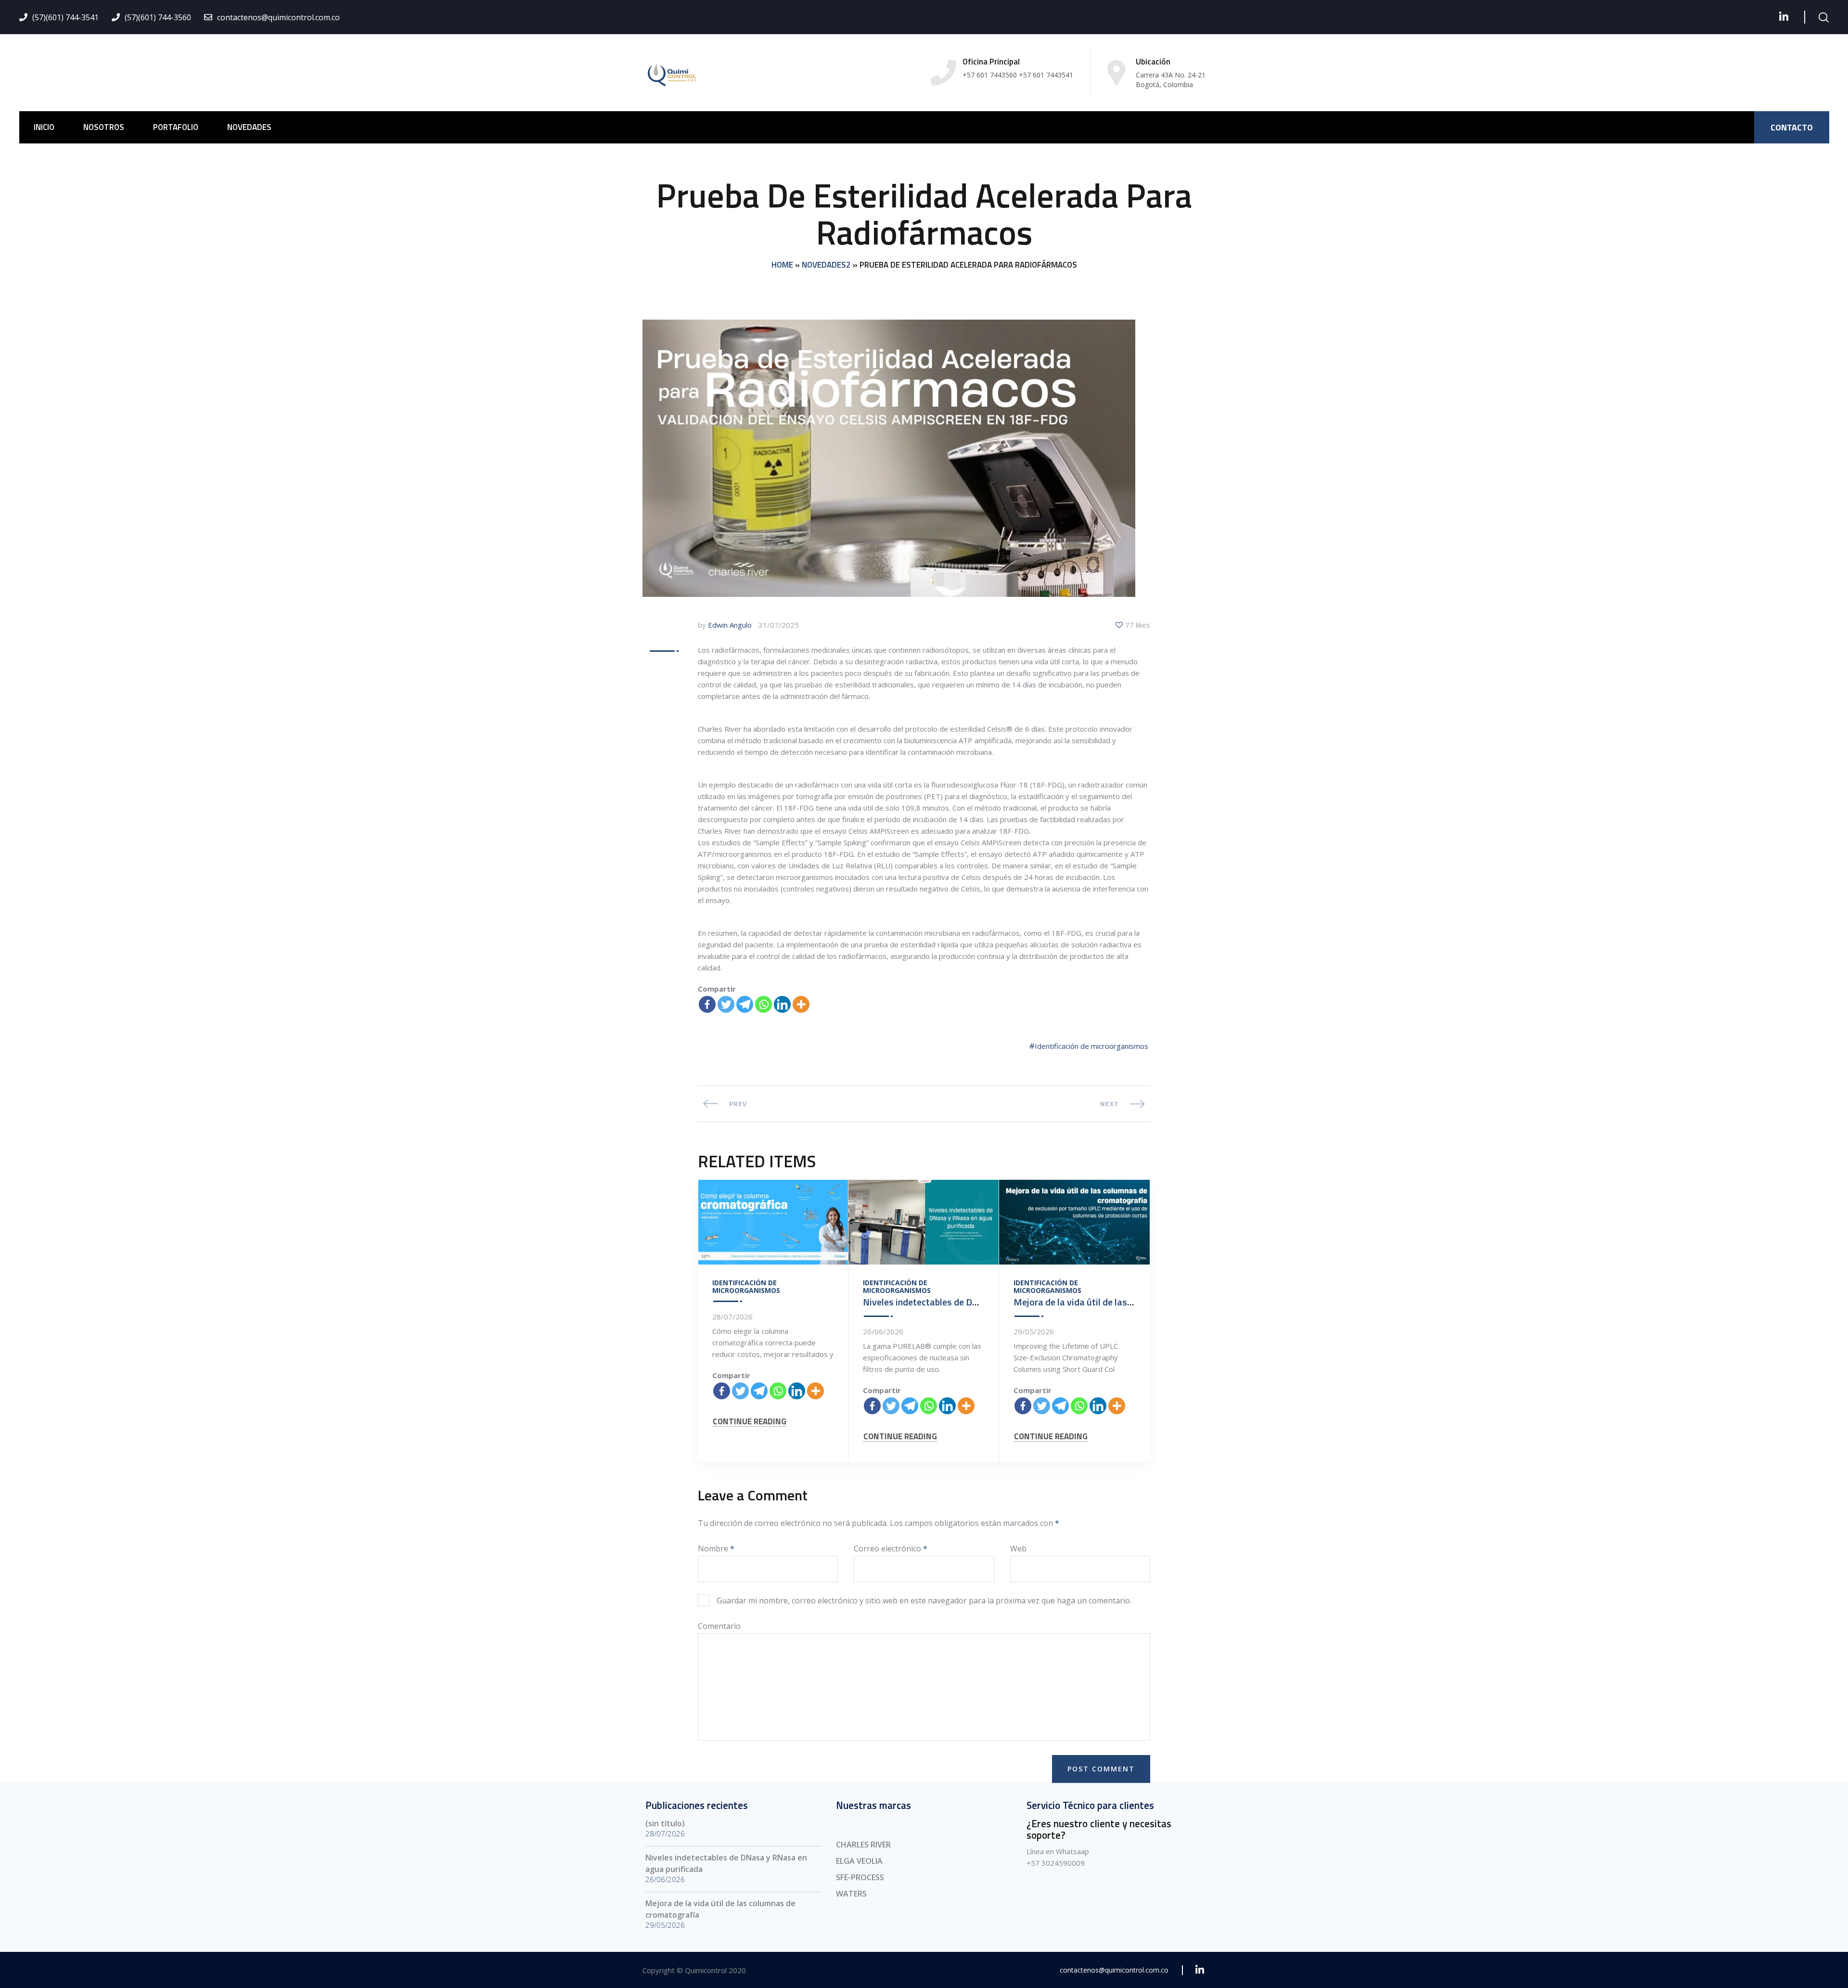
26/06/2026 (883, 1331)
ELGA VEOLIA (859, 1861)
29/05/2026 (1034, 1331)
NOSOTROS (104, 127)
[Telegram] (745, 1004)
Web (1018, 1549)
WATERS (851, 1894)
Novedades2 (826, 265)
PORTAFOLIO (176, 127)
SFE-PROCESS (860, 1877)
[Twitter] (726, 1004)
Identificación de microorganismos (1091, 1046)
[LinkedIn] (1784, 17)
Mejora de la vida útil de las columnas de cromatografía (1129, 1302)
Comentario (719, 1626)
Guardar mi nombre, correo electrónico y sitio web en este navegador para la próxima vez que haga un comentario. (924, 1601)
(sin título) (665, 1823)
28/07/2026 (732, 1317)
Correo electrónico (891, 1549)
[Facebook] (707, 1004)
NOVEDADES (249, 127)
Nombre (716, 1549)
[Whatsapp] (764, 1004)
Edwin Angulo (730, 625)
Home (782, 265)
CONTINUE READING (750, 1422)
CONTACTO (1792, 127)
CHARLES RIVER (863, 1845)
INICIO (44, 127)
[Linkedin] (782, 1004)
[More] (801, 1004)
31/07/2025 (779, 625)
